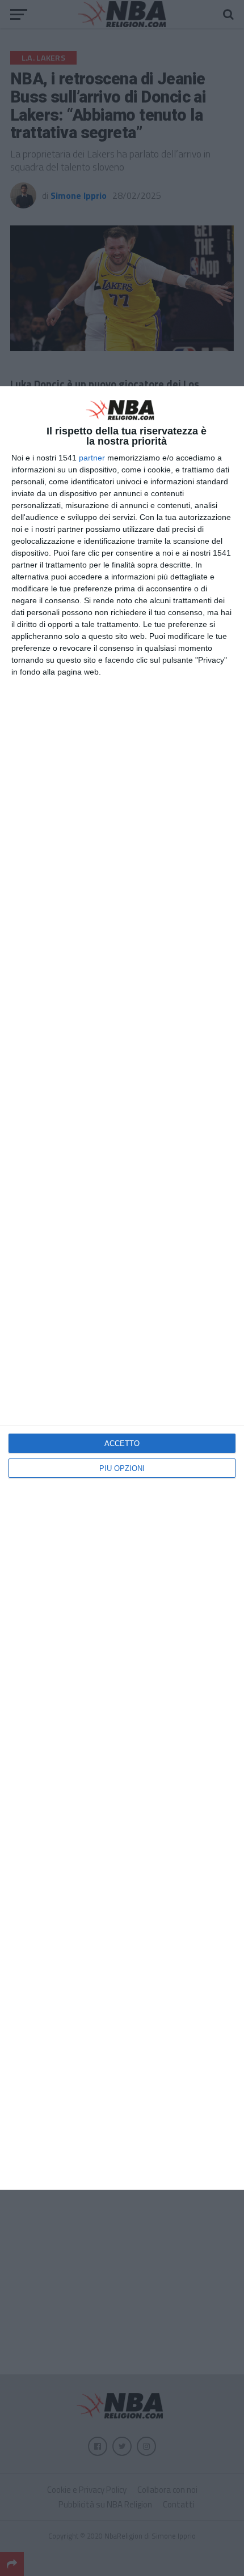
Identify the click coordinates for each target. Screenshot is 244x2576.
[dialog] (122, 1288)
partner (92, 458)
